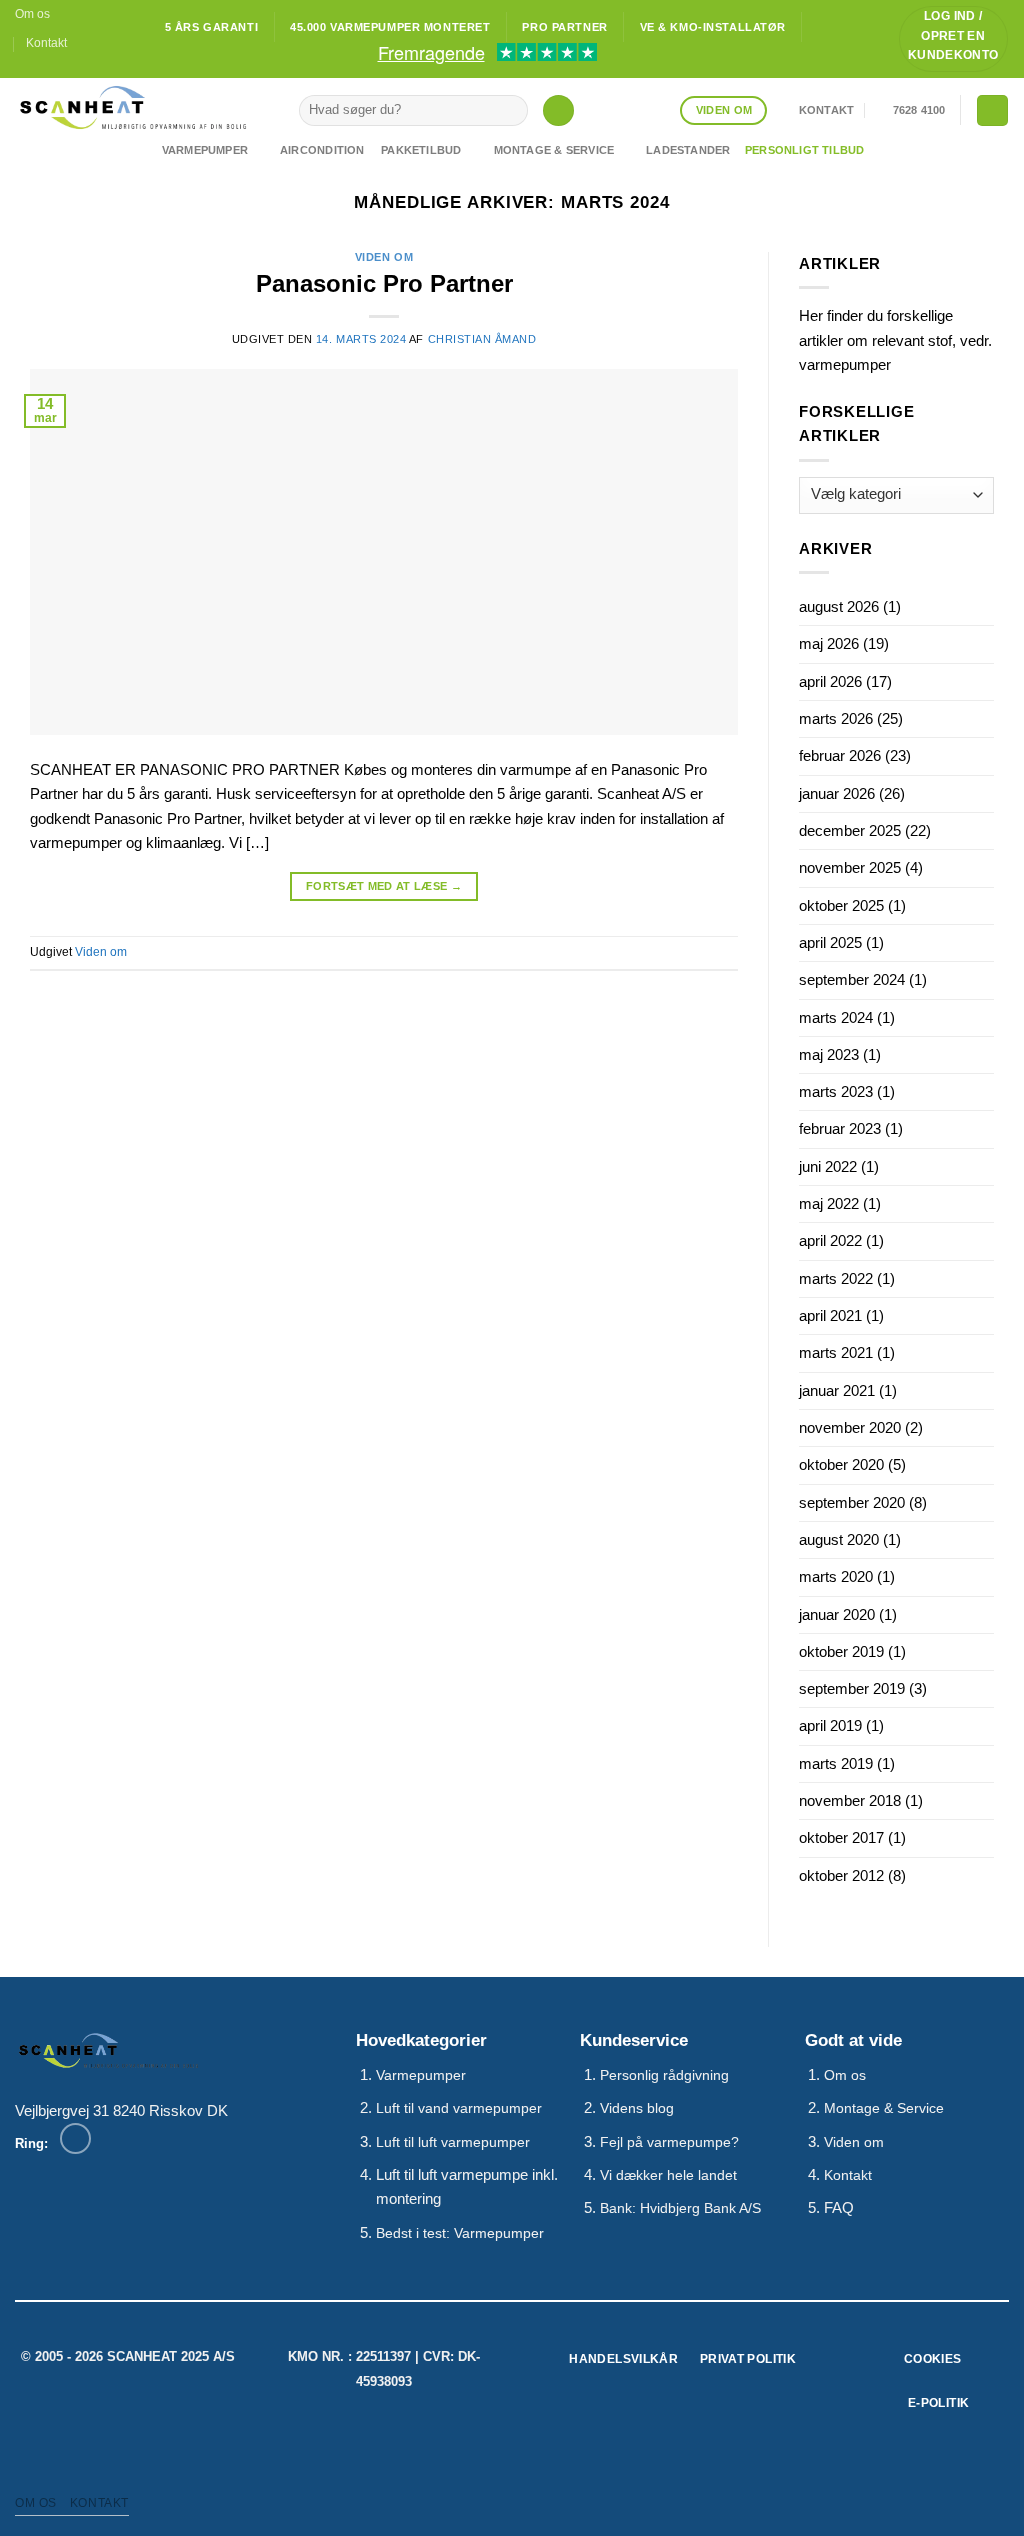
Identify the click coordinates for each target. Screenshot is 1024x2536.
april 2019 (830, 1725)
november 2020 (850, 1427)
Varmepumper (205, 150)
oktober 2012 (841, 1875)
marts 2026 (836, 718)
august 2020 (839, 1539)
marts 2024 (836, 1017)
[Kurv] (992, 110)
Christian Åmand (482, 339)
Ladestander (688, 150)
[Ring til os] (75, 2138)
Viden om (384, 257)
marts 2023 (836, 1091)
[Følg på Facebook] (23, 69)
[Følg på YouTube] (60, 69)
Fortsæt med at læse (384, 886)
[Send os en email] (42, 69)
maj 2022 (829, 1203)
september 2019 (852, 1688)
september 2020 (852, 1502)
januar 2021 (837, 1390)
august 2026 (839, 606)
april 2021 (830, 1315)
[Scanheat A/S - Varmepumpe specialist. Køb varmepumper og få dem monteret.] (142, 107)
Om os (32, 14)
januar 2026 (837, 793)
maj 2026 (829, 643)
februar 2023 (840, 1128)
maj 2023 (829, 1054)
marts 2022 (836, 1278)
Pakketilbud (421, 150)
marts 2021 (836, 1352)
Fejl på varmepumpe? (669, 2142)
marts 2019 (836, 1763)
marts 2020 (836, 1576)
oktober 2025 (841, 905)
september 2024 (852, 979)
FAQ (839, 2207)
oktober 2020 (841, 1464)
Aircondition (322, 150)
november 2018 (850, 1800)
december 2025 (850, 830)
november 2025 (850, 867)
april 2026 (830, 681)
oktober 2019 (841, 1651)
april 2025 (830, 942)
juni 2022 (828, 1166)
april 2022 (830, 1240)
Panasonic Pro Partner (384, 283)
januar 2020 (837, 1614)
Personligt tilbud (805, 150)
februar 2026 (840, 755)
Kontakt (46, 43)
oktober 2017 (841, 1837)
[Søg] (558, 110)
